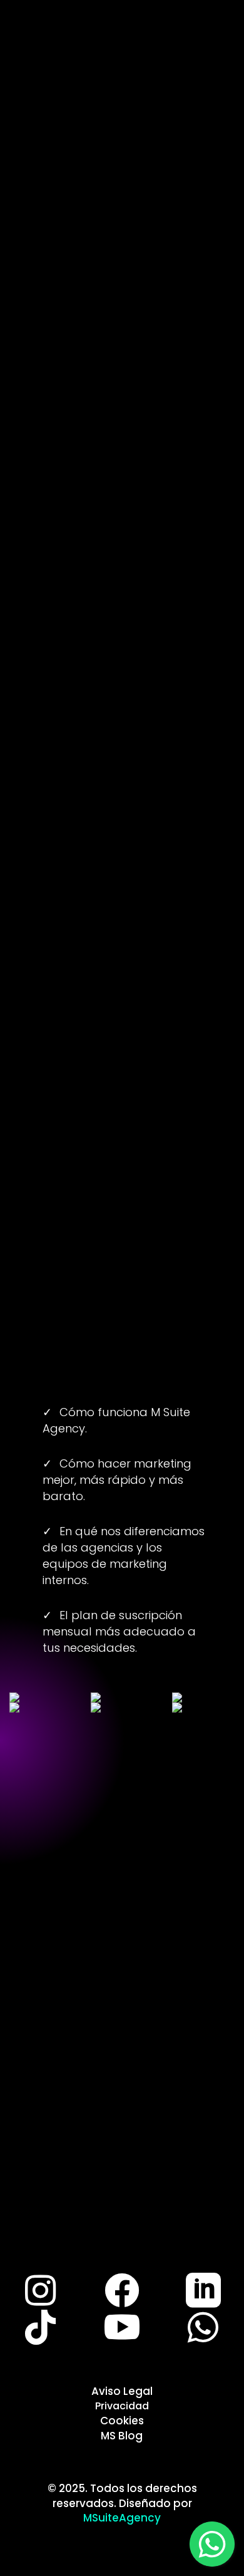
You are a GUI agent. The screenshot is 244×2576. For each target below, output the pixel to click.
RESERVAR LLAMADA (122, 1142)
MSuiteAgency (122, 2518)
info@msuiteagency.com (122, 537)
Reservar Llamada (125, 2118)
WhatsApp (122, 723)
